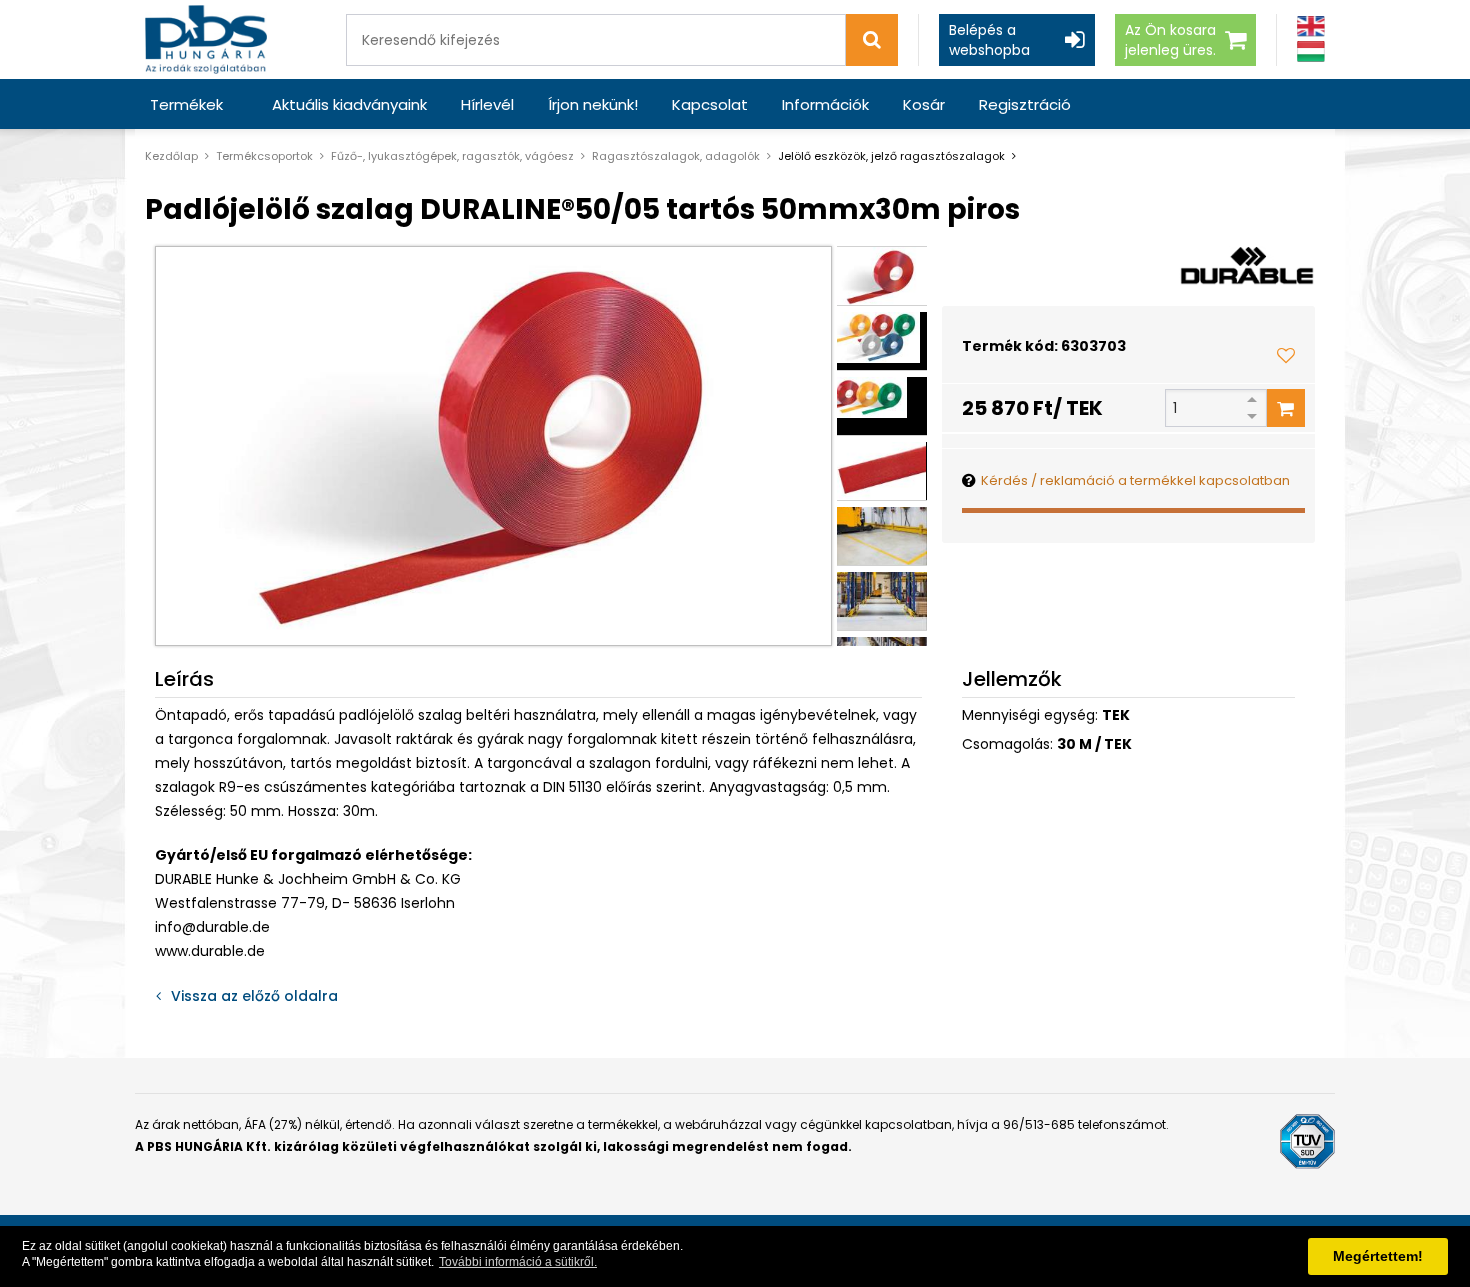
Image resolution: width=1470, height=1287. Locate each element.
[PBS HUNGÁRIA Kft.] (206, 39)
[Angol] (1311, 26)
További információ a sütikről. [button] (518, 1262)
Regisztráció (1025, 104)
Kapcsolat (710, 104)
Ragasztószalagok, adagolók (676, 156)
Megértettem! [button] (1378, 1256)
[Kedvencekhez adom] (1286, 355)
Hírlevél (487, 104)
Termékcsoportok (264, 156)
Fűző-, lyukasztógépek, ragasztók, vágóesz (452, 156)
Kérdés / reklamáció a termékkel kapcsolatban (1135, 480)
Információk (825, 104)
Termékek (186, 104)
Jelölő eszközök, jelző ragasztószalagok (891, 156)
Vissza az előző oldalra (254, 996)
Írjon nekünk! (593, 104)
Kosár (924, 104)
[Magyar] (1311, 51)
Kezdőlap (171, 156)
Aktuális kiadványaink (349, 104)
